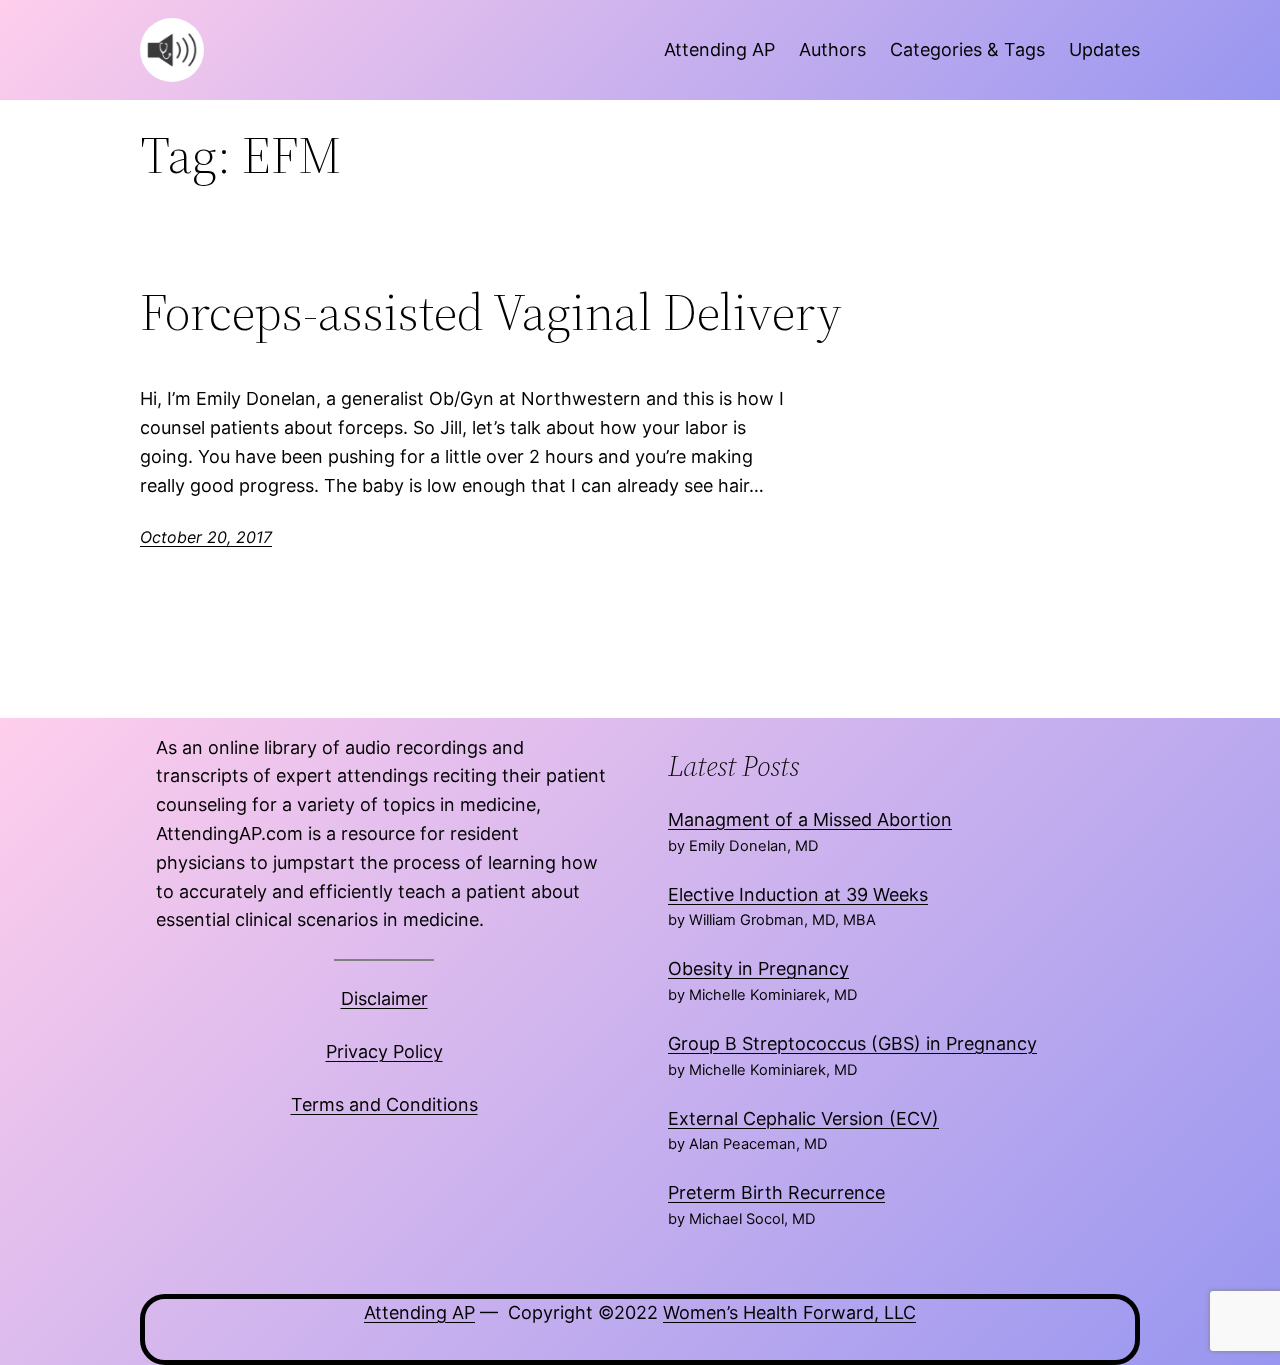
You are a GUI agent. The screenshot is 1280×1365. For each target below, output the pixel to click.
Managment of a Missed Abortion (810, 819)
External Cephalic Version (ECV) (803, 1118)
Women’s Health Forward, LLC (789, 1312)
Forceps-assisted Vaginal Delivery (491, 312)
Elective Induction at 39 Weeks (798, 894)
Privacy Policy (384, 1051)
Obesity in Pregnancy (758, 968)
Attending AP (419, 1312)
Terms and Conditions (384, 1104)
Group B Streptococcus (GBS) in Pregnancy (852, 1043)
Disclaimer (384, 998)
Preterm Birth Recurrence (776, 1192)
